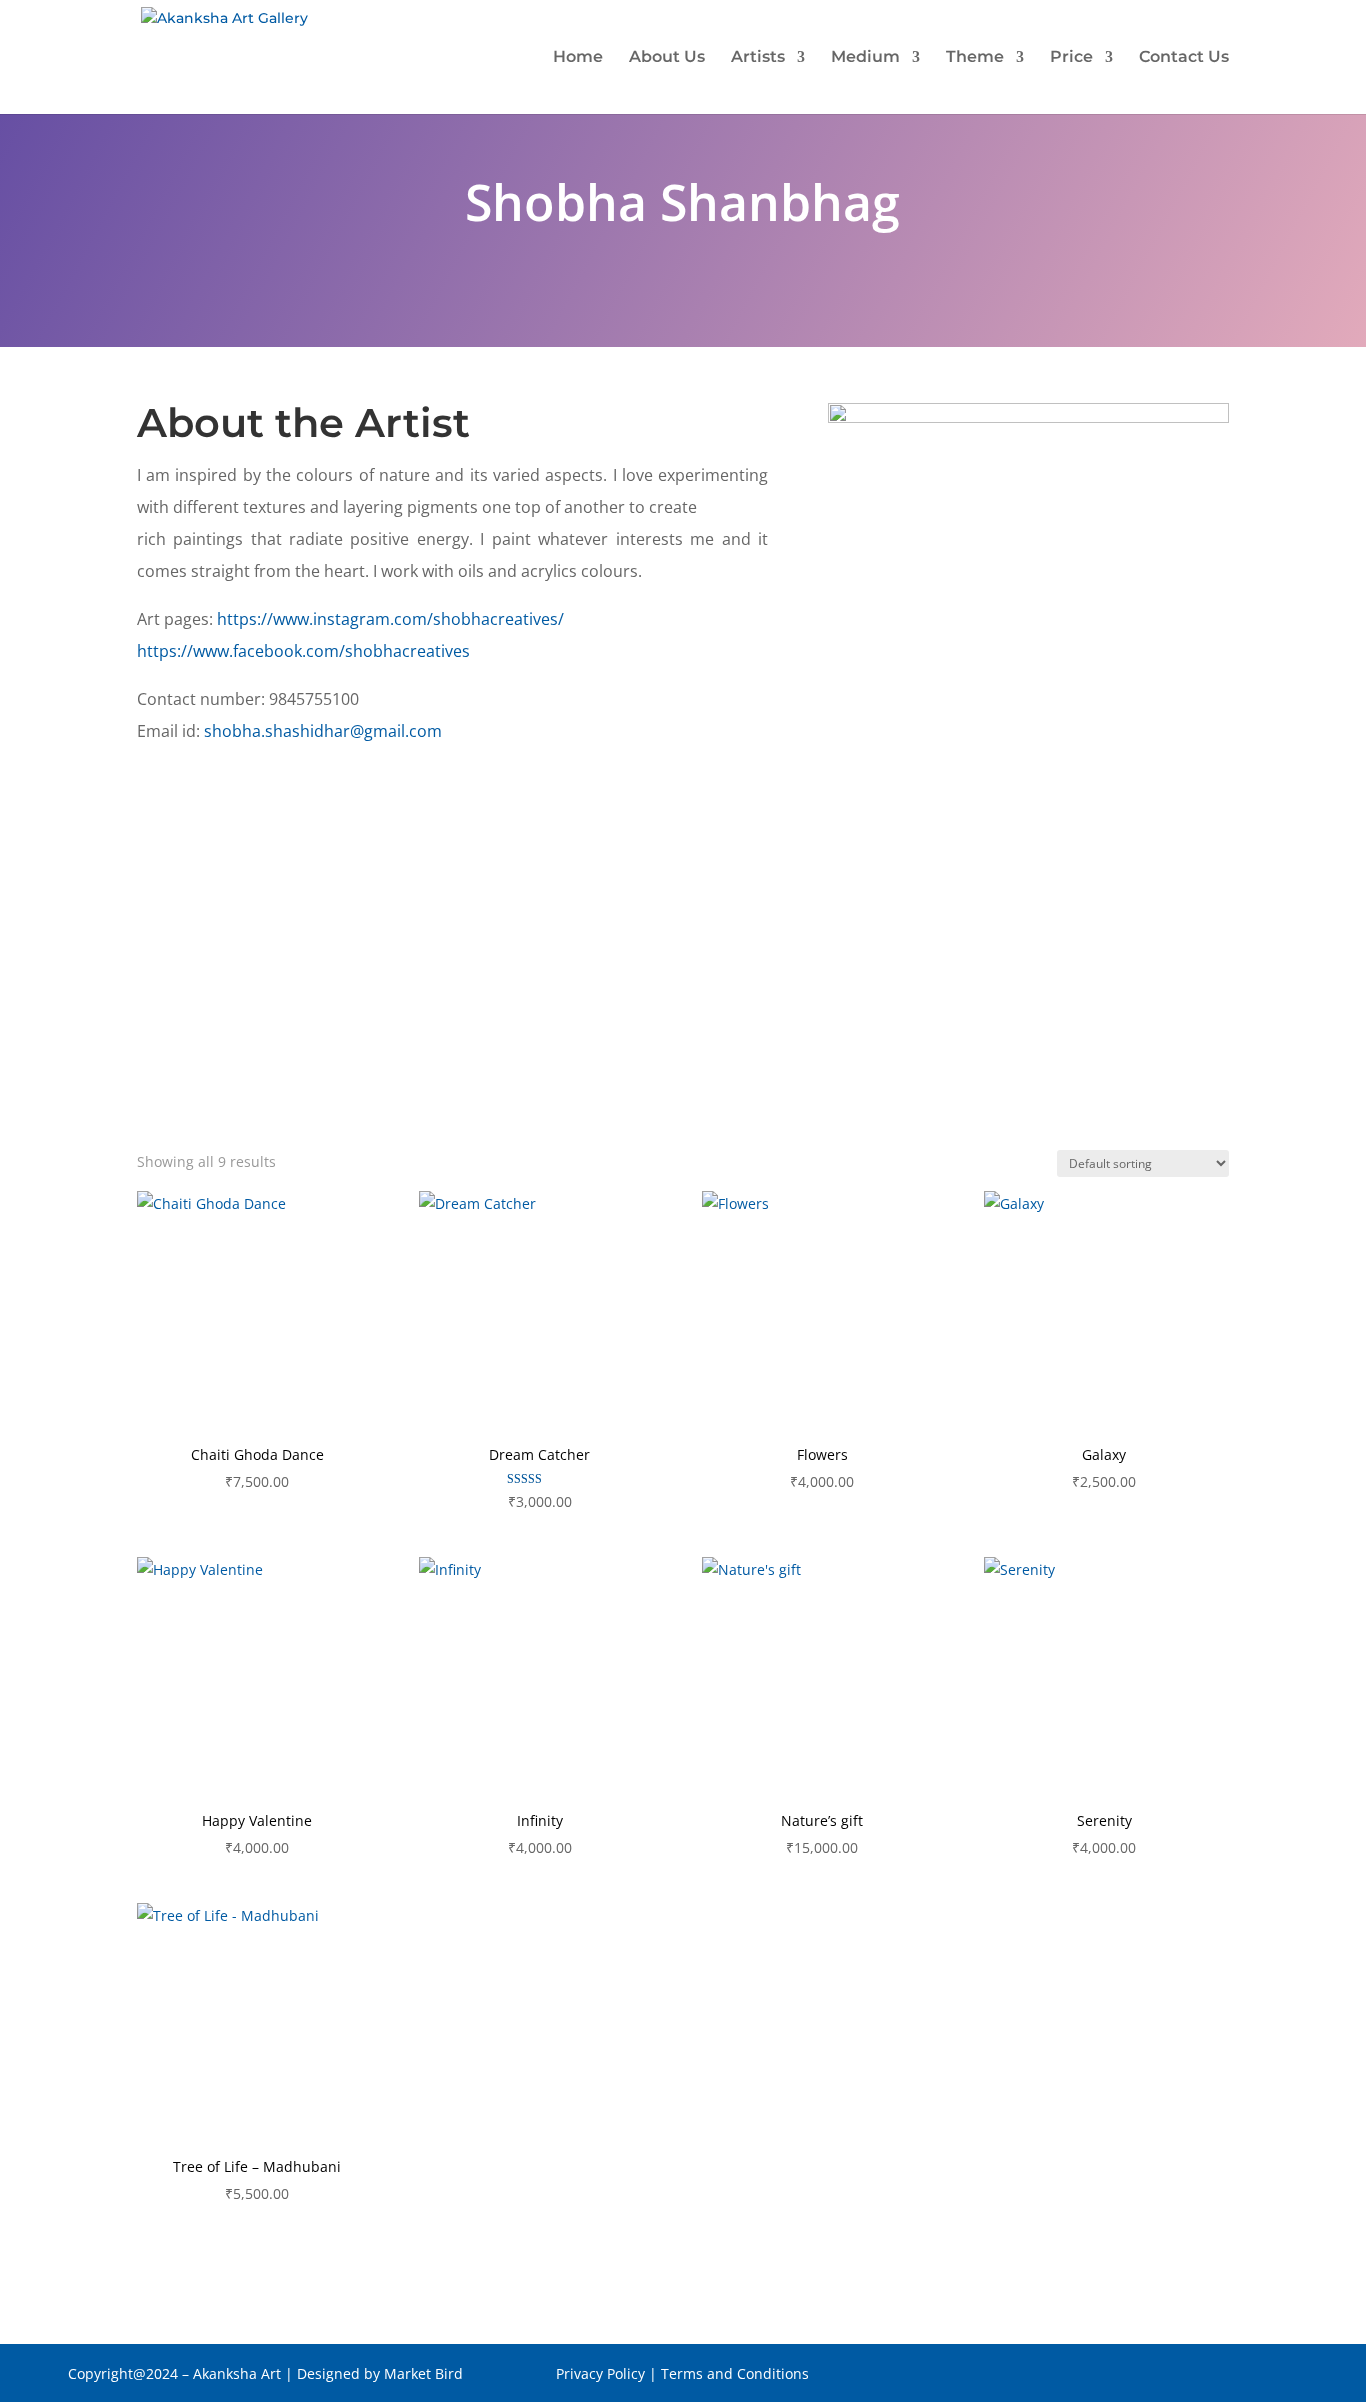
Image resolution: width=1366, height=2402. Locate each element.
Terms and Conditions (735, 2373)
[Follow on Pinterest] (1242, 2378)
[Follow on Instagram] (1282, 2378)
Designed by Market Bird (382, 2373)
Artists (758, 58)
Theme (975, 58)
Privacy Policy (600, 2373)
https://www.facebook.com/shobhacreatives (303, 651)
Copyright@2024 (123, 2373)
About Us (667, 58)
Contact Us (1184, 58)
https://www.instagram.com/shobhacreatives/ (390, 619)
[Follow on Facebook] (1202, 2378)
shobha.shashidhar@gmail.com (323, 731)
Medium (865, 58)
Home (578, 58)
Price (1071, 58)
